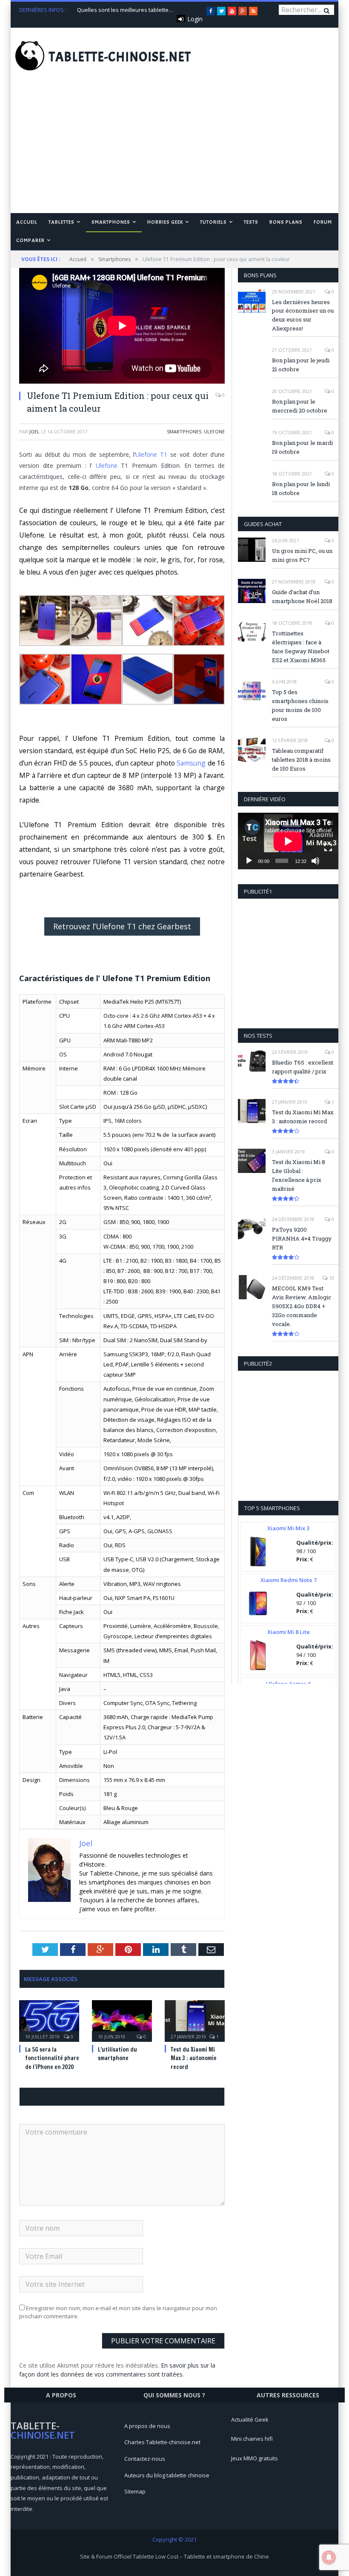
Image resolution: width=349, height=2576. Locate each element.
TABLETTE (120, 57)
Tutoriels (213, 222)
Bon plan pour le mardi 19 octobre (302, 447)
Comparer (30, 240)
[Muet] (315, 861)
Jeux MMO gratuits (255, 2458)
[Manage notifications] (329, 2557)
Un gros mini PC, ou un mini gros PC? (302, 555)
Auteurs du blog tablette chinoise (167, 2475)
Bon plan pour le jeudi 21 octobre (301, 365)
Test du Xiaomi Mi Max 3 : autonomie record (194, 2058)
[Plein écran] (328, 848)
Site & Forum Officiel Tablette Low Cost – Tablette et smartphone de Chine (174, 2556)
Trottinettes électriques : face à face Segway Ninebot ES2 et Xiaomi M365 (301, 647)
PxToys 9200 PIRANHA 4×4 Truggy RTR (302, 1238)
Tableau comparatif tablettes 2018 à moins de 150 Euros (301, 760)
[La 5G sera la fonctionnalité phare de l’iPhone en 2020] (49, 2020)
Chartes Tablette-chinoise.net (162, 2442)
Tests (251, 222)
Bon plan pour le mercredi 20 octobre (300, 406)
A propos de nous (147, 2426)
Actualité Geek (250, 2419)
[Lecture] (249, 861)
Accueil (27, 222)
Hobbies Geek (165, 222)
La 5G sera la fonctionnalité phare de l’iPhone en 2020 (52, 2058)
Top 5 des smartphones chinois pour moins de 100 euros (300, 705)
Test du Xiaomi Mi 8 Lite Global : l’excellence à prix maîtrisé (299, 1175)
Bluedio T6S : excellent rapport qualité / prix (303, 1067)
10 (331, 1278)
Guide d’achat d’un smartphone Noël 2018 (302, 596)
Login (195, 19)
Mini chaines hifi (252, 2439)
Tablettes (62, 222)
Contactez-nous (145, 2459)
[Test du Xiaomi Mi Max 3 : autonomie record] (195, 2020)
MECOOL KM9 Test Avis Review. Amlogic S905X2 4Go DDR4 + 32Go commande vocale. (302, 1306)
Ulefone (214, 431)
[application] (288, 841)
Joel (34, 431)
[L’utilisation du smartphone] (122, 2020)
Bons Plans (286, 222)
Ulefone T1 (151, 454)
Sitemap (135, 2491)
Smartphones (111, 222)
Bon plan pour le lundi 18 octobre (301, 488)
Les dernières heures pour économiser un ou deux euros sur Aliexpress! (303, 315)
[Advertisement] (174, 149)
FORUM (323, 222)
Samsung (191, 763)
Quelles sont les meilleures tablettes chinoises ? (127, 10)
